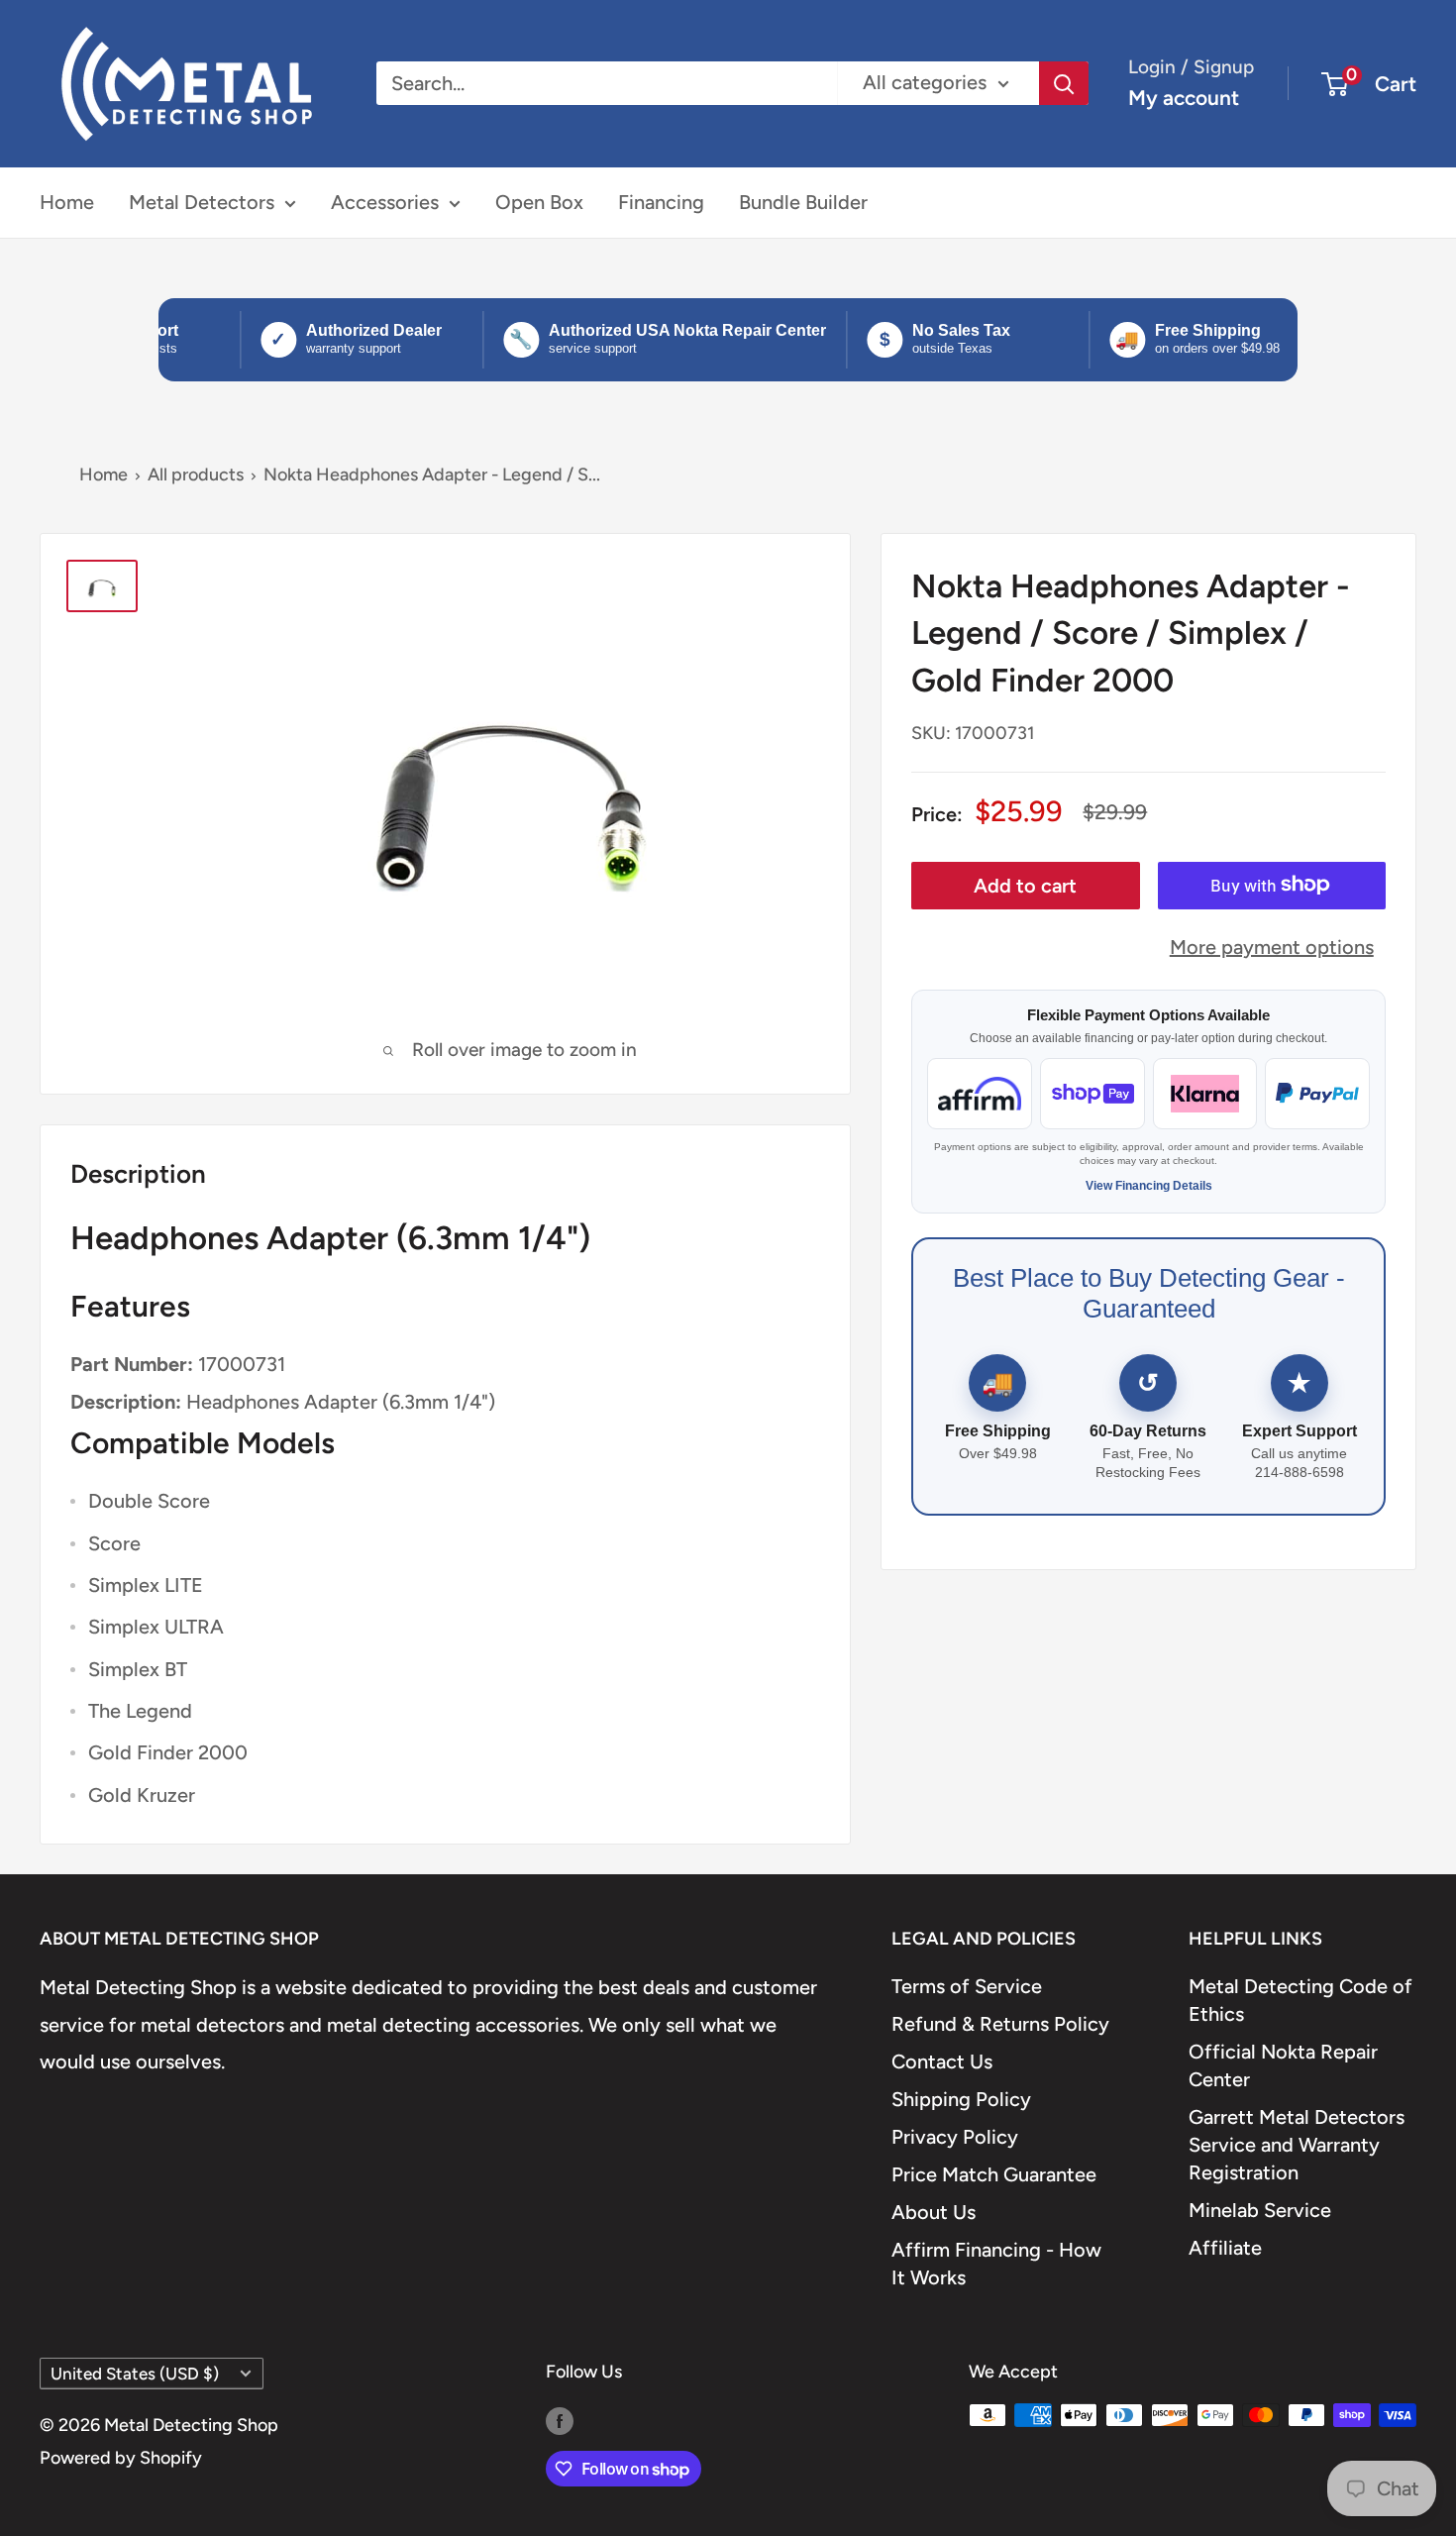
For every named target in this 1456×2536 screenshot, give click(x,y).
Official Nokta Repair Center (1283, 2065)
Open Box (539, 202)
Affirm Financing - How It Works (996, 2264)
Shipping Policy (961, 2099)
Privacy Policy (955, 2137)
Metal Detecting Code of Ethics (1300, 2000)
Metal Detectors (202, 202)
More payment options (1272, 946)
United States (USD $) (135, 2374)
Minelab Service (1260, 2210)
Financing (661, 202)
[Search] (1064, 83)
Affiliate (1225, 2248)
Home (67, 202)
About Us (934, 2212)
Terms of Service (967, 1986)
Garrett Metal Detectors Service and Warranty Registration (1297, 2145)
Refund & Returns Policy (1000, 2024)
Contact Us (942, 2061)
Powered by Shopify (121, 2458)
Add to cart (1025, 885)
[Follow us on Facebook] (560, 2420)
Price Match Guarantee (994, 2174)
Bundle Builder (803, 202)
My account (1184, 98)
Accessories (385, 202)
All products (196, 475)
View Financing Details (1149, 1186)
